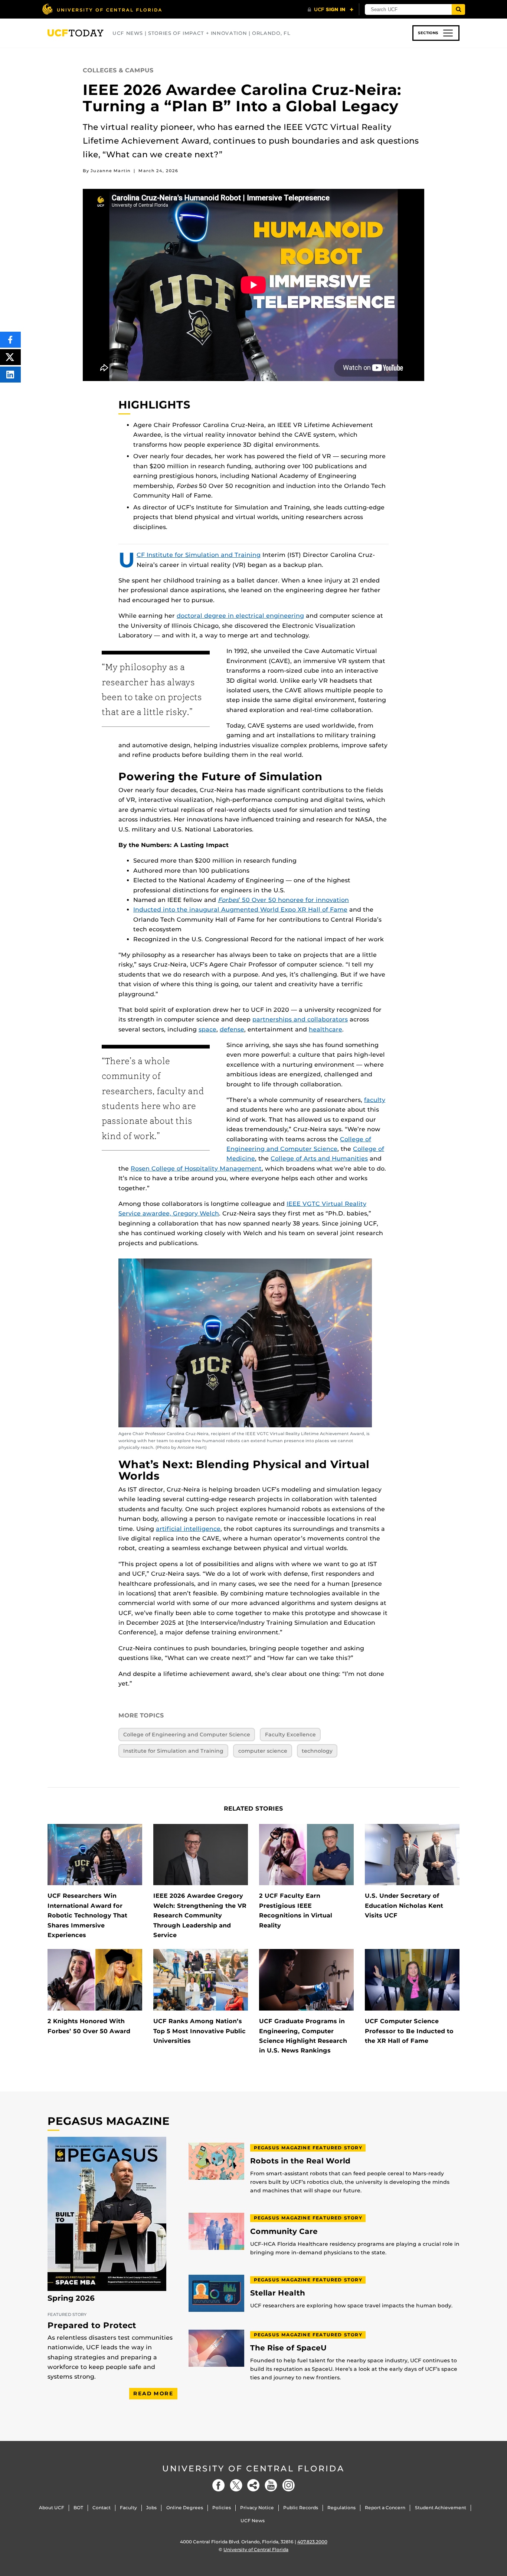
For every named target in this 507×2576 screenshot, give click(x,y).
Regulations (341, 2508)
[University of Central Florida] (102, 9)
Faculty (128, 2508)
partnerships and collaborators (300, 1019)
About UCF (52, 2508)
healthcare (326, 1029)
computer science (263, 1751)
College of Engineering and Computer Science (187, 1735)
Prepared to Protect (92, 2325)
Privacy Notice (257, 2508)
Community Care (284, 2232)
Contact (102, 2508)
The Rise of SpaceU (288, 2348)
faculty (375, 1100)
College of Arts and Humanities (319, 1159)
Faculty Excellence (290, 1735)
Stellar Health (278, 2293)
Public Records (301, 2508)
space (207, 1029)
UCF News (253, 2521)
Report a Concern (385, 2508)
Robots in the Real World (300, 2161)
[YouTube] (271, 2485)
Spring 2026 (71, 2298)
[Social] (253, 2485)
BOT (78, 2508)
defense (232, 1029)
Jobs (151, 2508)
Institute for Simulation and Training (173, 1751)
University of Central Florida (253, 2469)
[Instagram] (288, 2485)
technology (317, 1751)
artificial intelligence (188, 1529)
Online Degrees (185, 2508)
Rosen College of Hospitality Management (196, 1169)
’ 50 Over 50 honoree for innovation (283, 900)
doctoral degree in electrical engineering (240, 616)
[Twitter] (236, 2485)
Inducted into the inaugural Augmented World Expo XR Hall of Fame (240, 910)
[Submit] (458, 9)
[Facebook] (219, 2485)
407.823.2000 (312, 2542)
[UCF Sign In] (331, 10)
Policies (222, 2508)
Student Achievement (441, 2508)
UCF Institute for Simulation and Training (199, 555)
